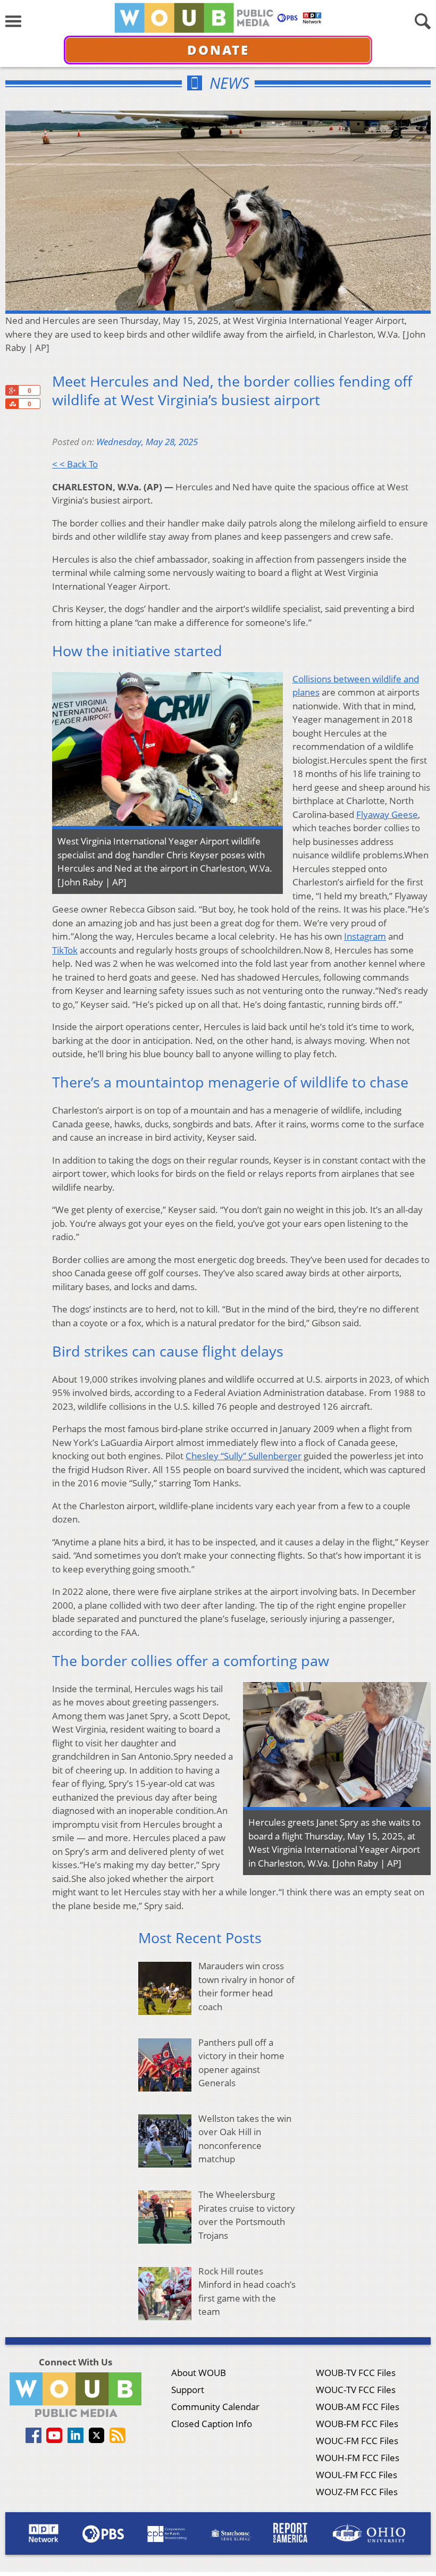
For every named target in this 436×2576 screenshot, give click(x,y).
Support (188, 2390)
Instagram (365, 936)
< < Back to (75, 464)
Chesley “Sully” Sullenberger (244, 1456)
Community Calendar (215, 2407)
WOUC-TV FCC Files (356, 2390)
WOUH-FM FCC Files (358, 2458)
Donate (218, 50)
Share (12, 404)
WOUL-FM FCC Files (357, 2475)
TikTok (65, 950)
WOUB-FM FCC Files (357, 2424)
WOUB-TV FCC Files (356, 2373)
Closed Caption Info (212, 2424)
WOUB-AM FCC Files (358, 2407)
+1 (12, 390)
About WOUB (199, 2373)
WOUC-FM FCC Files (357, 2441)
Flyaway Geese (387, 814)
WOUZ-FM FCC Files (357, 2492)
